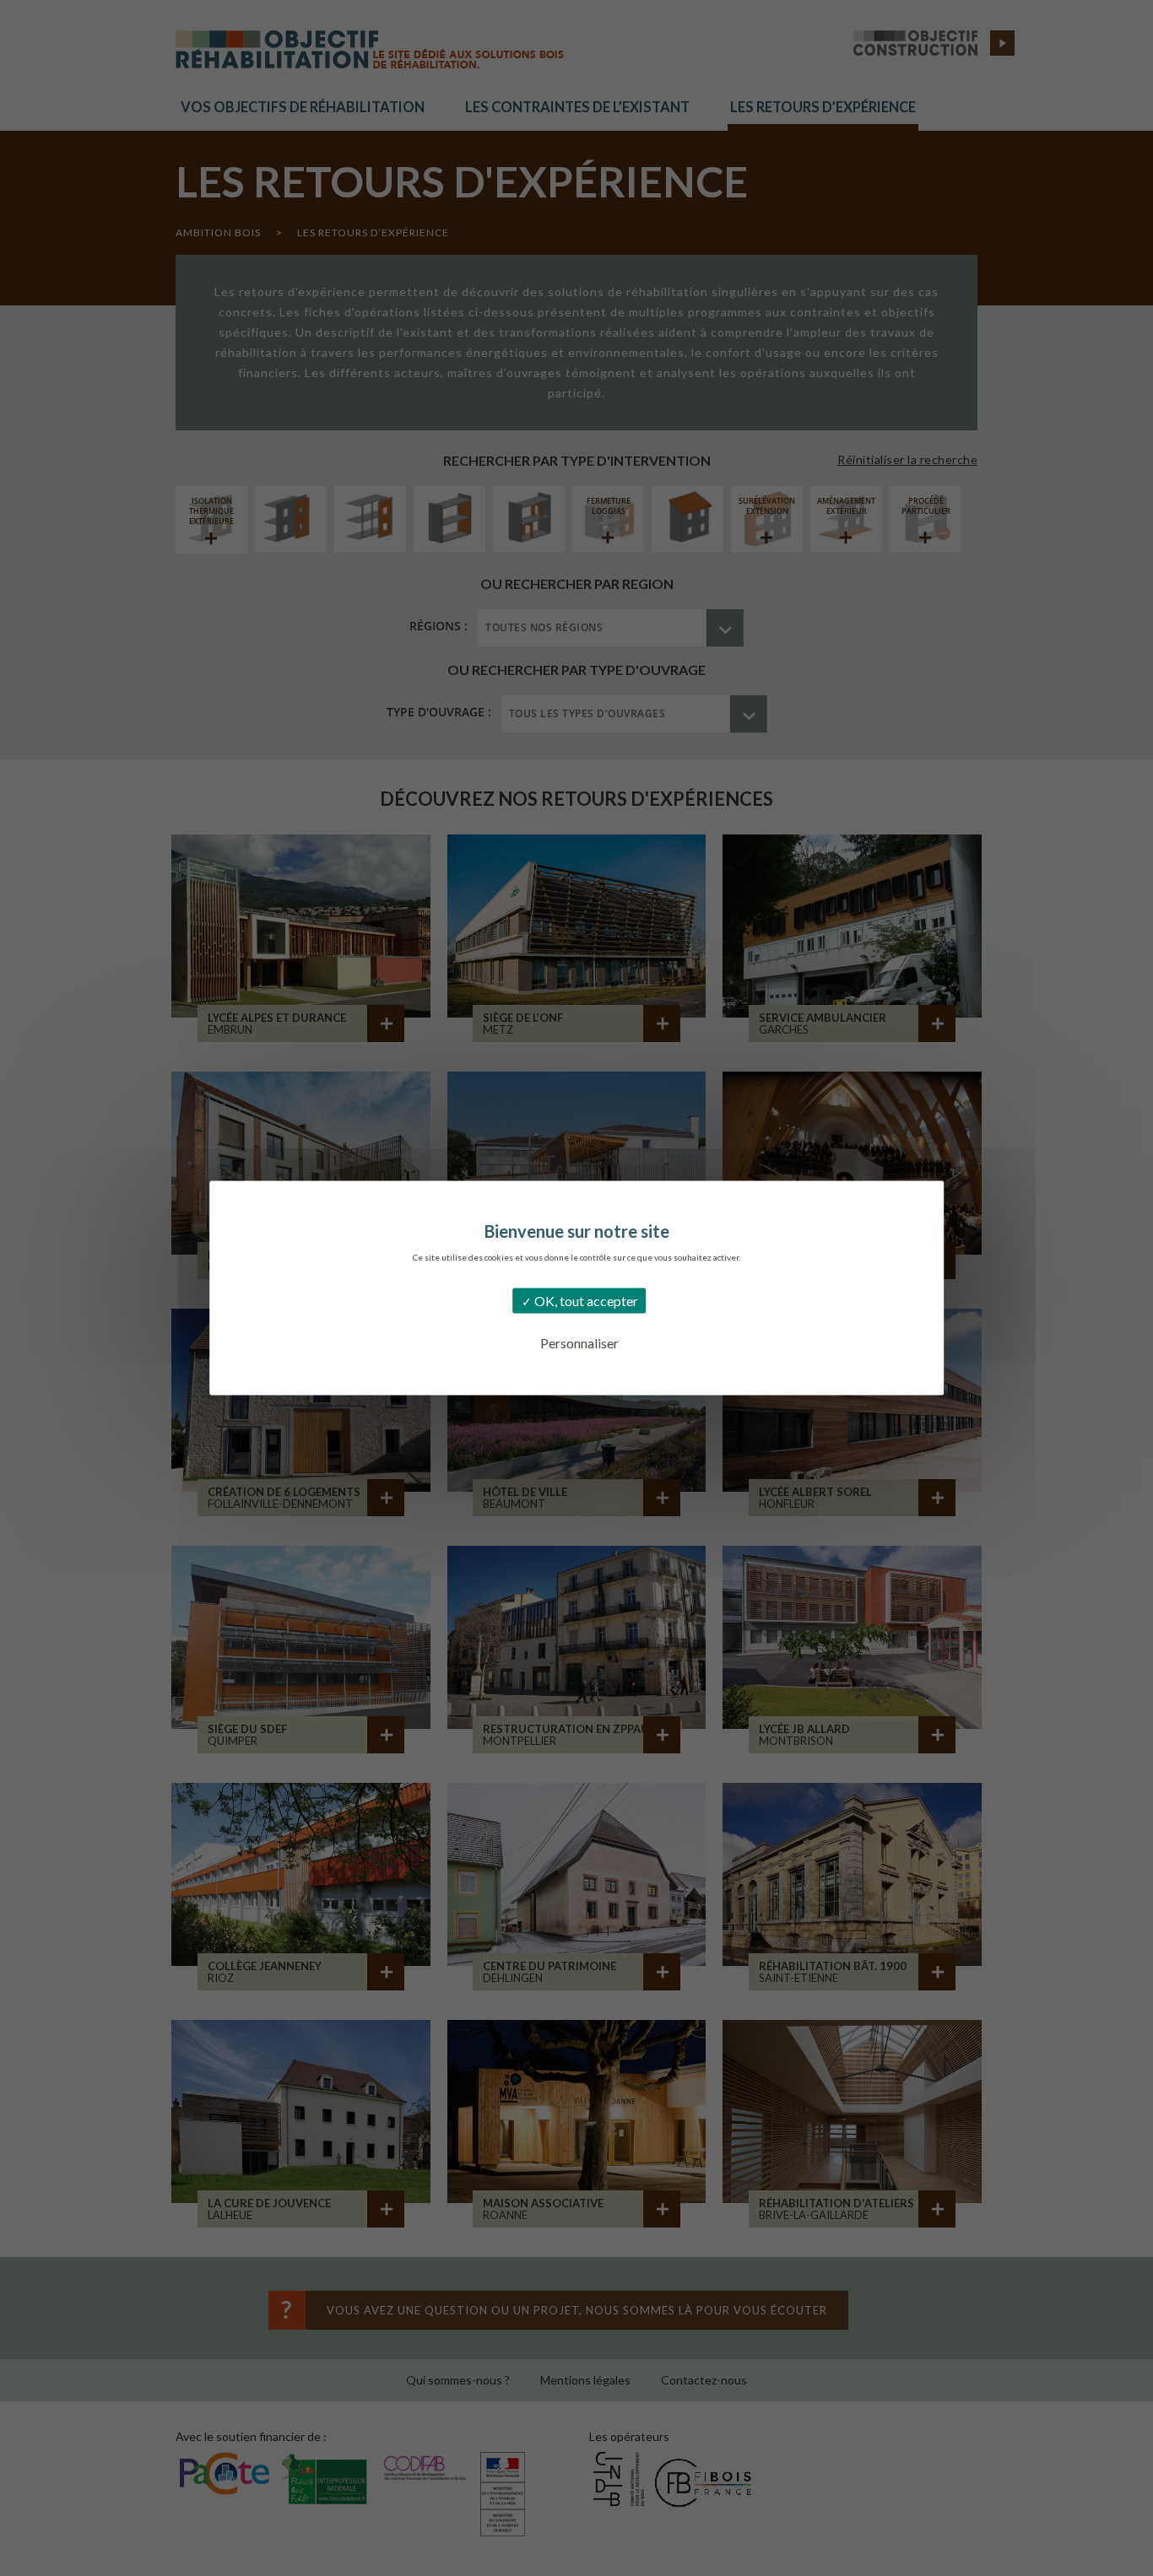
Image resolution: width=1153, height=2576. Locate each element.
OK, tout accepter (585, 1301)
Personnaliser (579, 1343)
